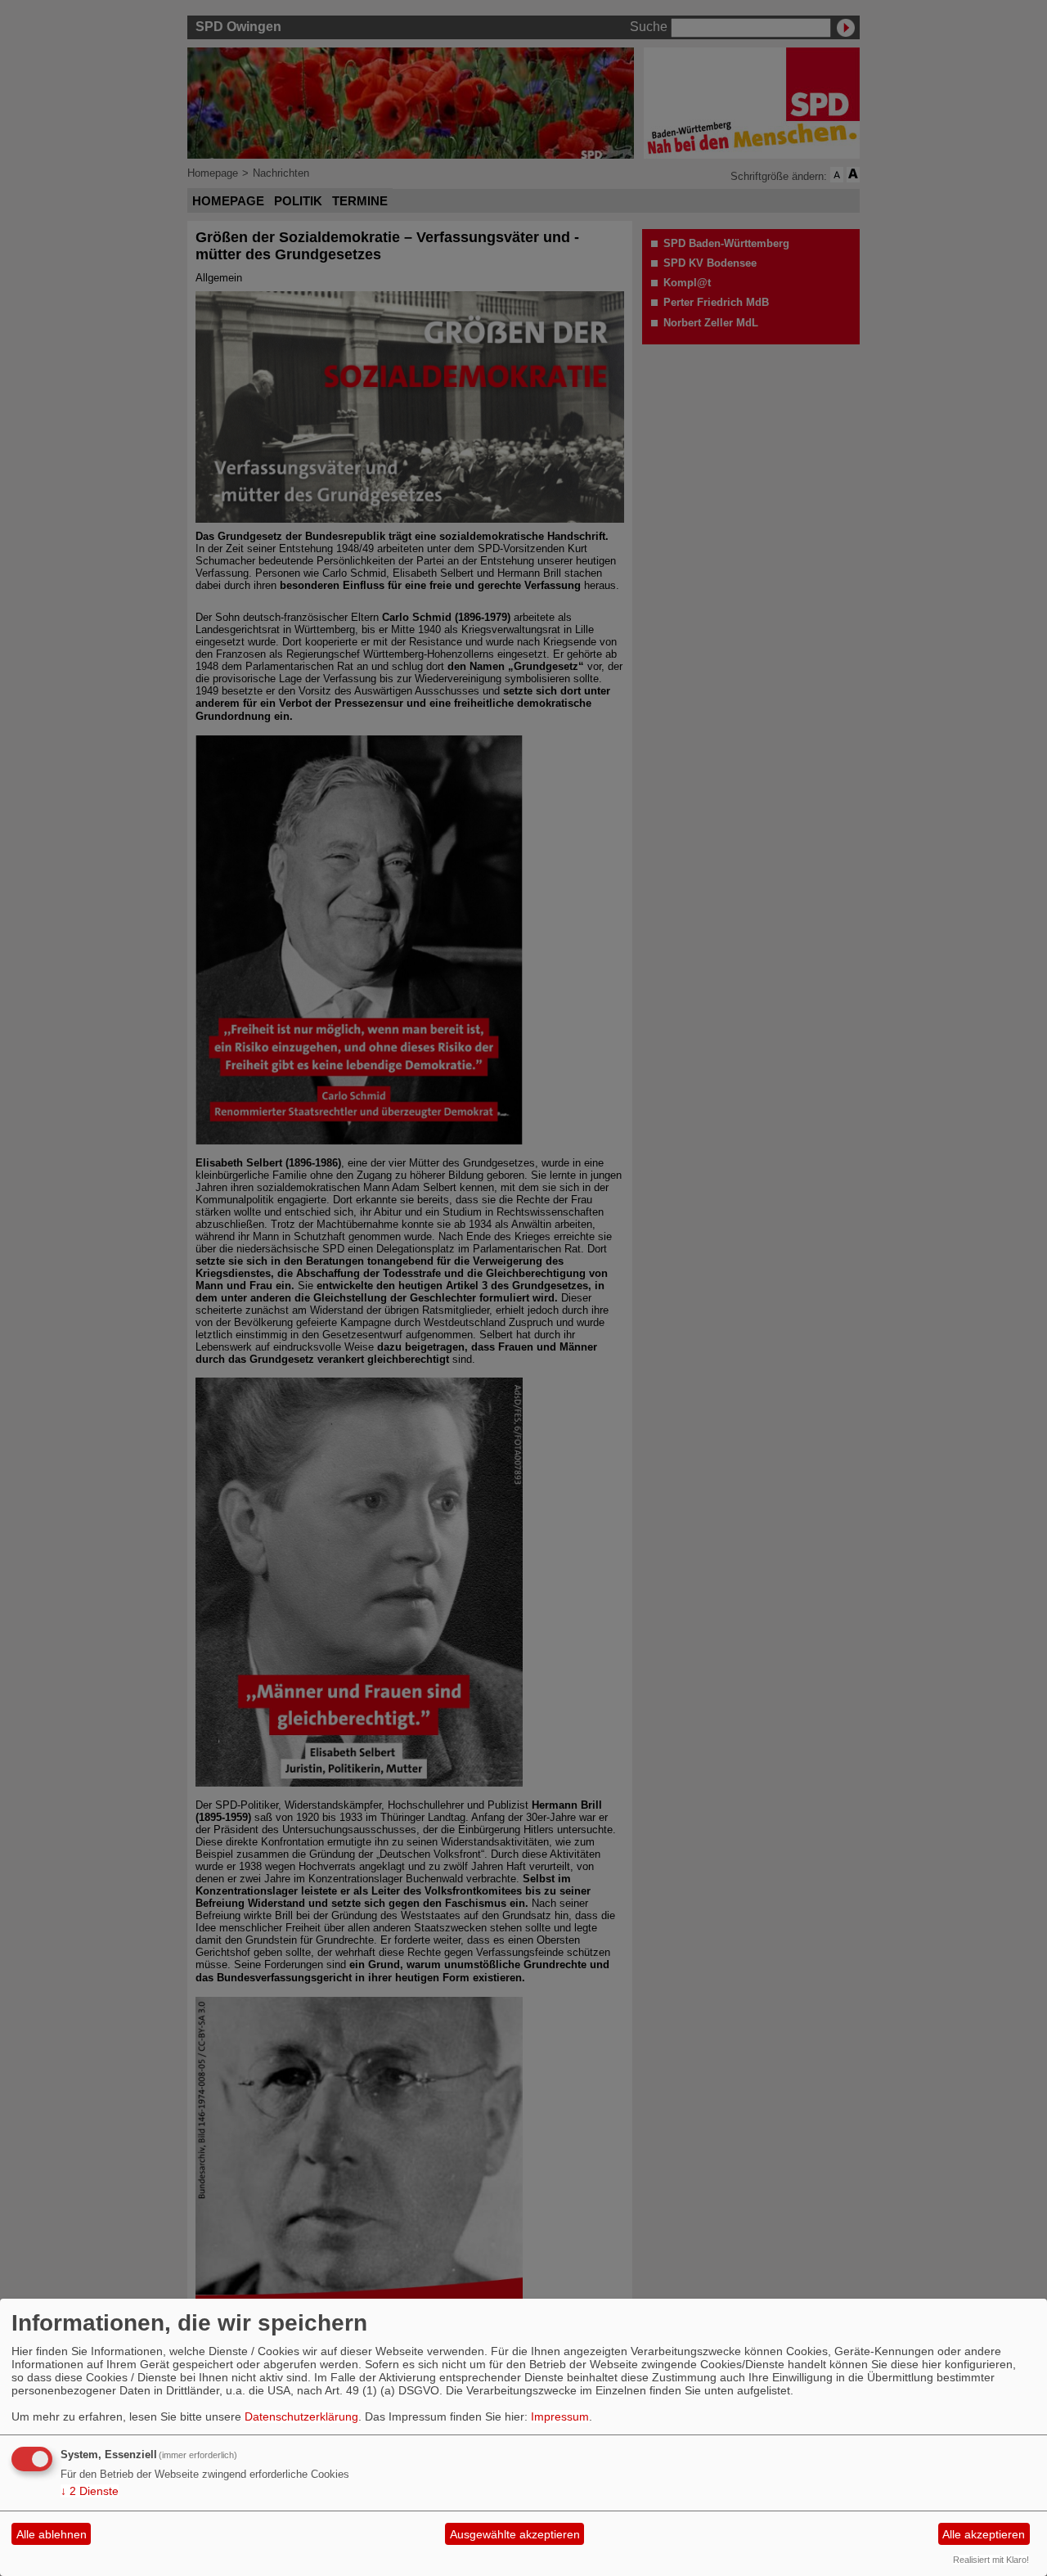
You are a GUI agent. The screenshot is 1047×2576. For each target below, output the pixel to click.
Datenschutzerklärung (301, 2416)
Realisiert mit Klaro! (991, 2560)
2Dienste (90, 2491)
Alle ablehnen (52, 2534)
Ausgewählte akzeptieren (515, 2534)
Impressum (560, 2416)
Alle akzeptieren (984, 2534)
